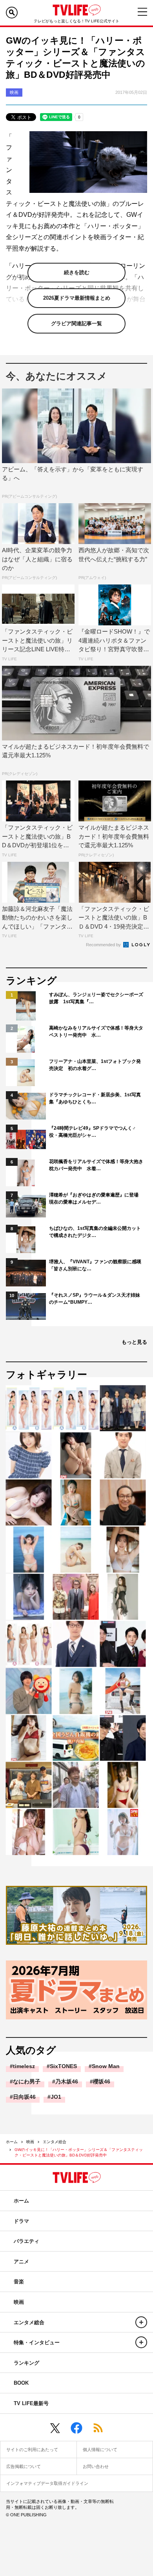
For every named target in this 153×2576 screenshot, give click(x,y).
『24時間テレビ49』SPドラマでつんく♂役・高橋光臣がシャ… (92, 1132)
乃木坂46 (67, 2081)
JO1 (56, 2097)
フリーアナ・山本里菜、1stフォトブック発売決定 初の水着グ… (95, 1065)
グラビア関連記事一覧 (76, 323)
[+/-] (141, 2322)
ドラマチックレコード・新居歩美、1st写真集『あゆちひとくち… (95, 1098)
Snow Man (106, 2066)
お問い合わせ (96, 2466)
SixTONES (63, 2066)
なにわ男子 (27, 2081)
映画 (30, 2142)
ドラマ (21, 2221)
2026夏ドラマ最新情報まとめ (77, 298)
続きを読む (77, 272)
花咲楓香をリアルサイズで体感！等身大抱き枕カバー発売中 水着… (96, 1165)
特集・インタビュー (37, 2342)
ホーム (12, 2142)
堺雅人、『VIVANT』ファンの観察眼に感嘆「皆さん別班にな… (95, 1265)
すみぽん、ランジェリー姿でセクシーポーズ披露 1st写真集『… (96, 998)
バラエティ (26, 2241)
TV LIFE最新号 (31, 2403)
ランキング (26, 2363)
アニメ (21, 2262)
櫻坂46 (102, 2081)
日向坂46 (24, 2097)
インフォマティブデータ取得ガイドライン (47, 2483)
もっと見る (134, 1342)
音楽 (19, 2282)
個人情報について (100, 2450)
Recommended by (104, 945)
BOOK (21, 2383)
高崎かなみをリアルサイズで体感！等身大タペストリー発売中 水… (96, 1031)
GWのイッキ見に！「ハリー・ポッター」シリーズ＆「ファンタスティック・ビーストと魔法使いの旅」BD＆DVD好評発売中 (79, 2152)
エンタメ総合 (55, 2142)
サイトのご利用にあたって (32, 2450)
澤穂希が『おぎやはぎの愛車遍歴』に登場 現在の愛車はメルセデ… (96, 1198)
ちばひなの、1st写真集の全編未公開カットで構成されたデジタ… (95, 1232)
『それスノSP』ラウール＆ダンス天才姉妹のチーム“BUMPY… (95, 1299)
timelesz (24, 2066)
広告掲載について (24, 2466)
